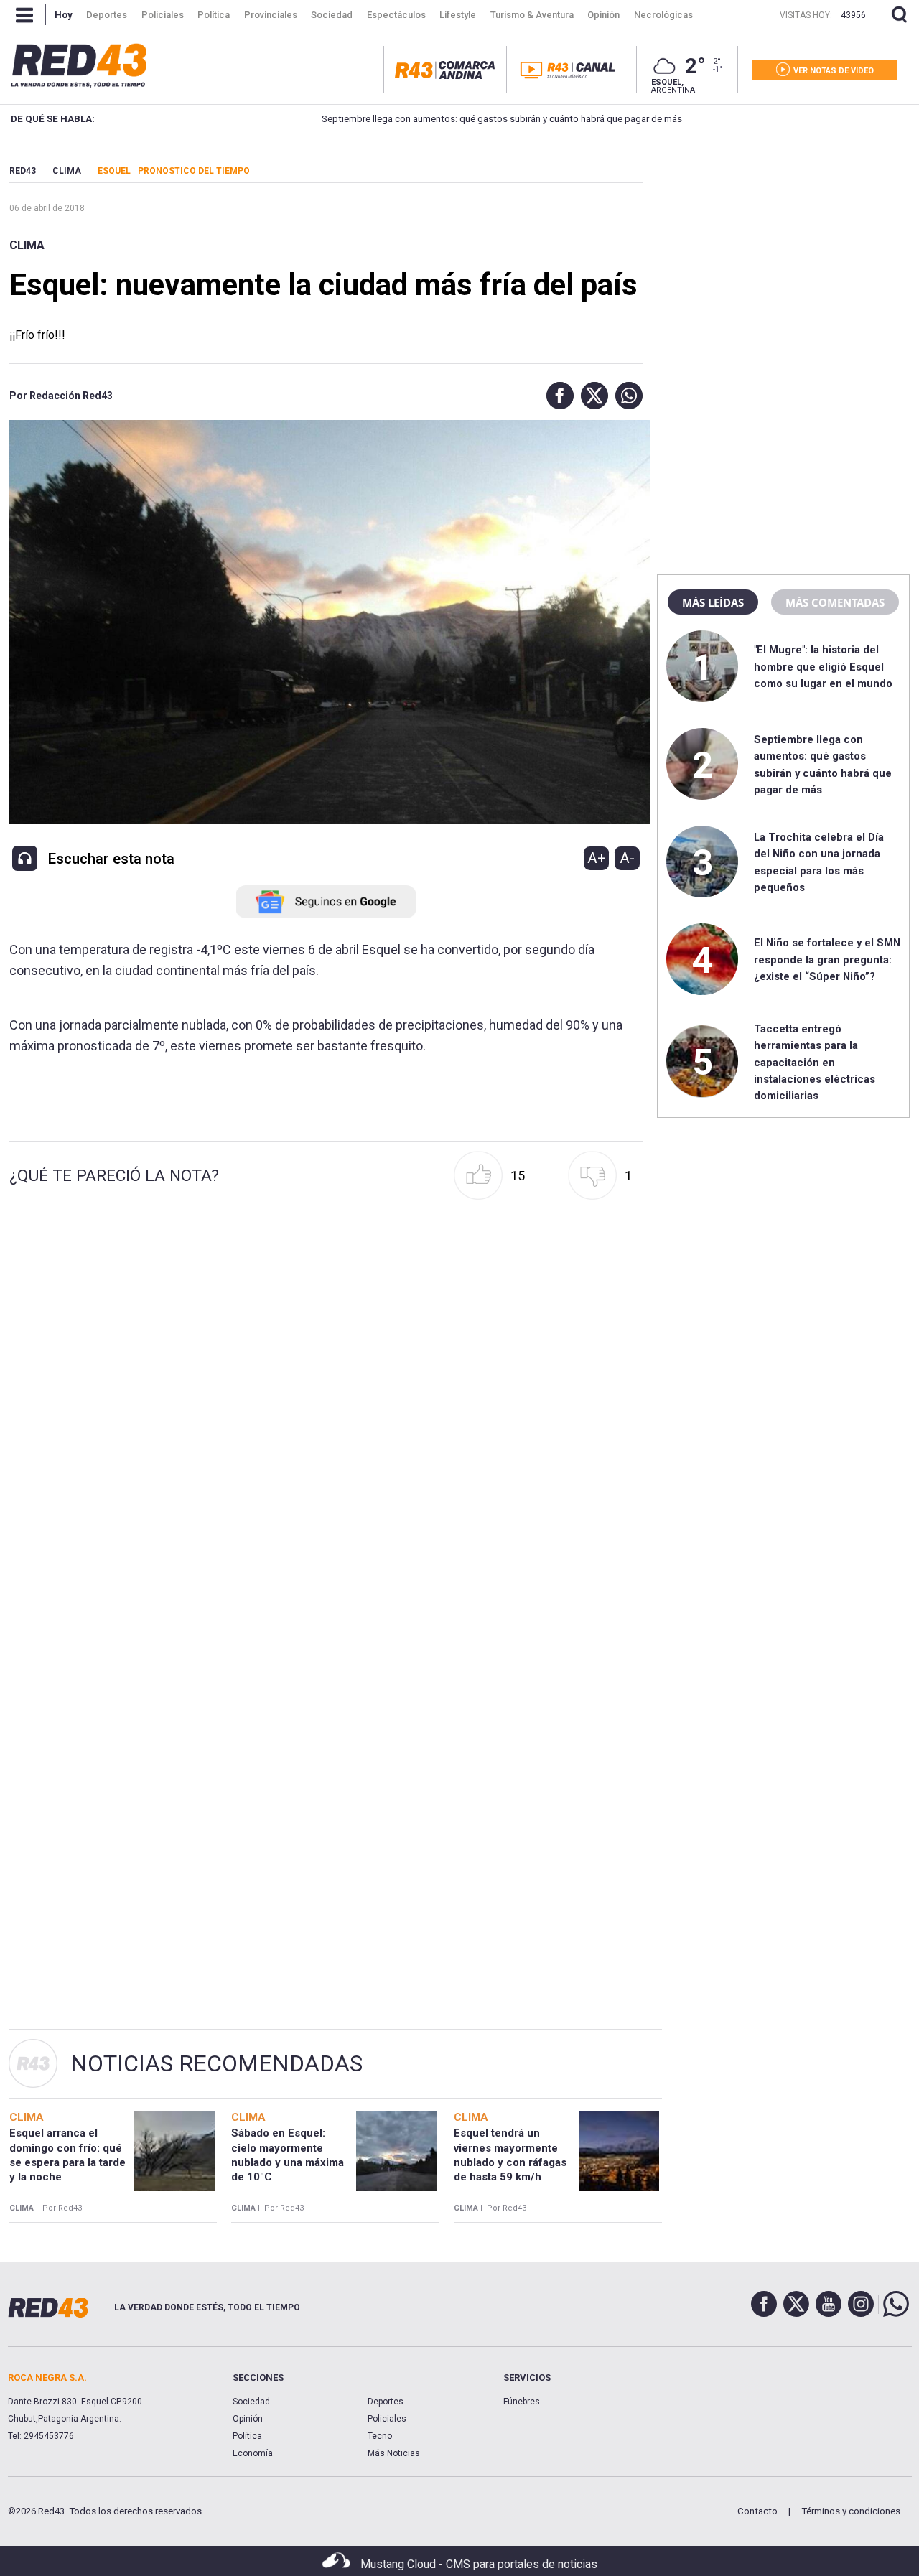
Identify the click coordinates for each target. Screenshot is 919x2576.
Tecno (380, 2436)
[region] (783, 255)
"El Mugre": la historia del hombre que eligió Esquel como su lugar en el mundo (823, 667)
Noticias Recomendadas (216, 2063)
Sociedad (251, 2402)
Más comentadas (835, 602)
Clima (27, 245)
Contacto (757, 2511)
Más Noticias (394, 2453)
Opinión (248, 2419)
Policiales (387, 2419)
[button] (556, 396)
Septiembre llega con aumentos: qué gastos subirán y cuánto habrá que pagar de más (446, 119)
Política (247, 2436)
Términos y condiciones (851, 2511)
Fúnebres (522, 2402)
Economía (253, 2453)
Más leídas (713, 602)
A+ (597, 858)
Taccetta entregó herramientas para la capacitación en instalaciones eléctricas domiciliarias (815, 1063)
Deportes (386, 2402)
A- (627, 858)
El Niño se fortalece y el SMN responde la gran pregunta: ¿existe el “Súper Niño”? (827, 960)
